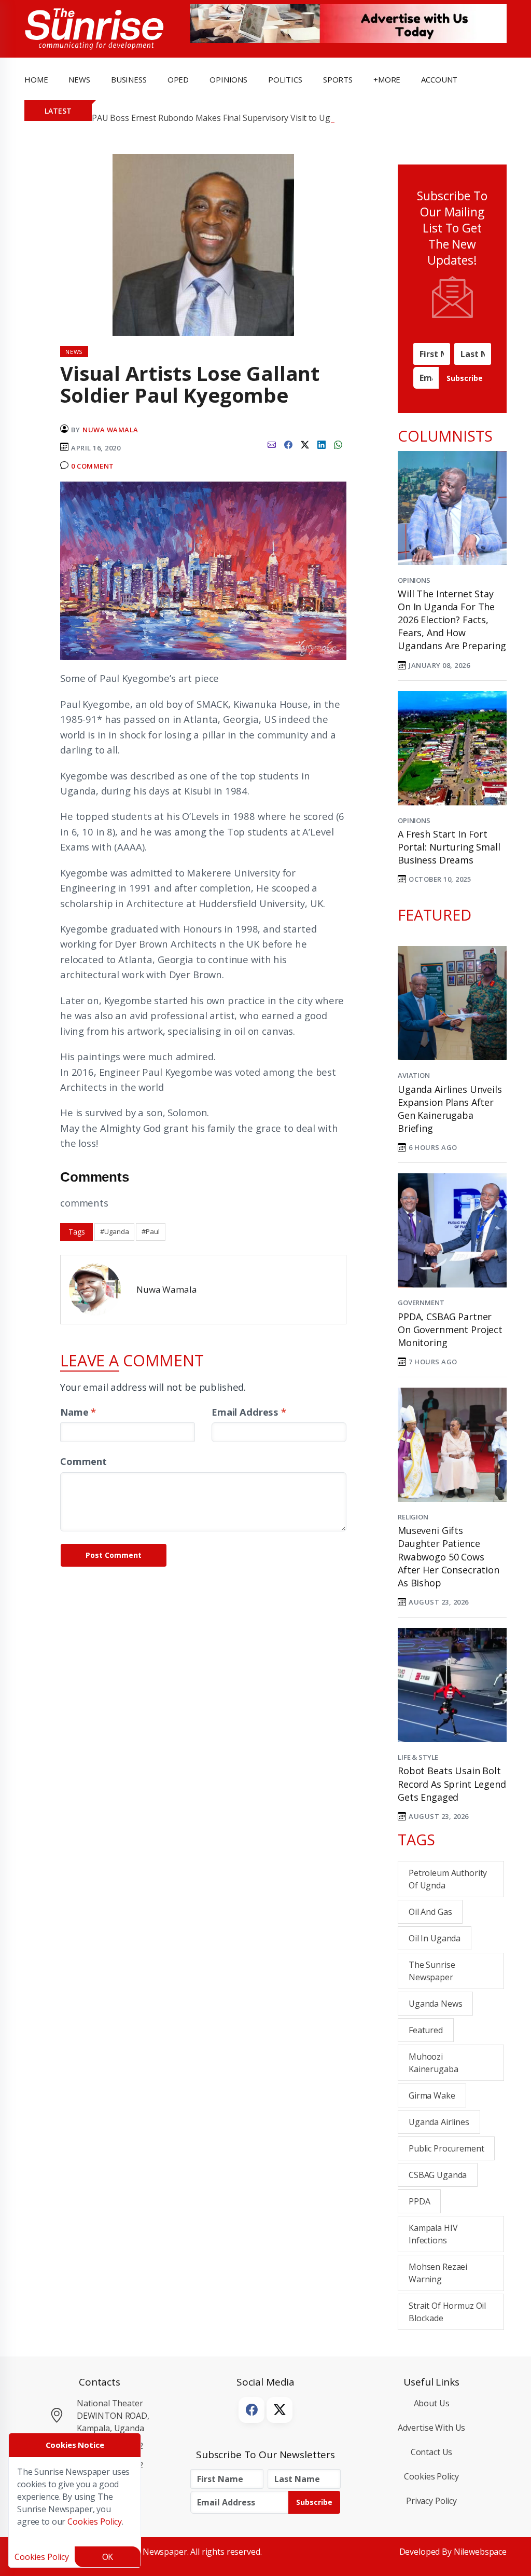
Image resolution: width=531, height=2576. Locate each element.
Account (439, 79)
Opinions (414, 580)
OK (108, 2557)
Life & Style (418, 1757)
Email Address (249, 1412)
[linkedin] (322, 444)
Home (36, 79)
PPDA (419, 2201)
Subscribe (465, 378)
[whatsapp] (338, 444)
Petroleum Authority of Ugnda (448, 1879)
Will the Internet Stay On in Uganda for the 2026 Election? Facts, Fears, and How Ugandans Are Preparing (452, 620)
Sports (338, 79)
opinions (228, 79)
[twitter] (305, 444)
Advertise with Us (432, 2428)
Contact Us (432, 2452)
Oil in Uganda (435, 1938)
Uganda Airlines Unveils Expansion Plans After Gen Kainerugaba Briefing (450, 1109)
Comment (83, 1461)
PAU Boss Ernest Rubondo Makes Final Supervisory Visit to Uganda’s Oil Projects (246, 118)
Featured (426, 2030)
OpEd (178, 79)
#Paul (150, 1231)
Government (421, 1303)
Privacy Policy (431, 2501)
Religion (413, 1517)
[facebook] (288, 444)
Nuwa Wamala (110, 430)
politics (285, 79)
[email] (272, 444)
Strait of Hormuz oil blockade (447, 2312)
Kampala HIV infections (433, 2234)
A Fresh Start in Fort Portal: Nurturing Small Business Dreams (449, 847)
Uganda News (435, 2004)
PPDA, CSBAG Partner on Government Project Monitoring (450, 1330)
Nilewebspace (480, 2552)
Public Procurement (446, 2148)
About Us (432, 2403)
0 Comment (93, 466)
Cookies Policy (431, 2476)
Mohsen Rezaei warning (438, 2273)
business (129, 79)
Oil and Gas (430, 1912)
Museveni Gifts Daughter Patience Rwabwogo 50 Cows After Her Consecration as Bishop (449, 1557)
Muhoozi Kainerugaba (433, 2063)
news (79, 79)
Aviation (414, 1075)
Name (78, 1412)
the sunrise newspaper (432, 1971)
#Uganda (114, 1231)
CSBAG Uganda (438, 2175)
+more (387, 79)
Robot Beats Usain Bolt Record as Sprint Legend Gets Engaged (452, 1784)
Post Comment (114, 1555)
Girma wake (432, 2095)
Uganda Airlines (439, 2122)
